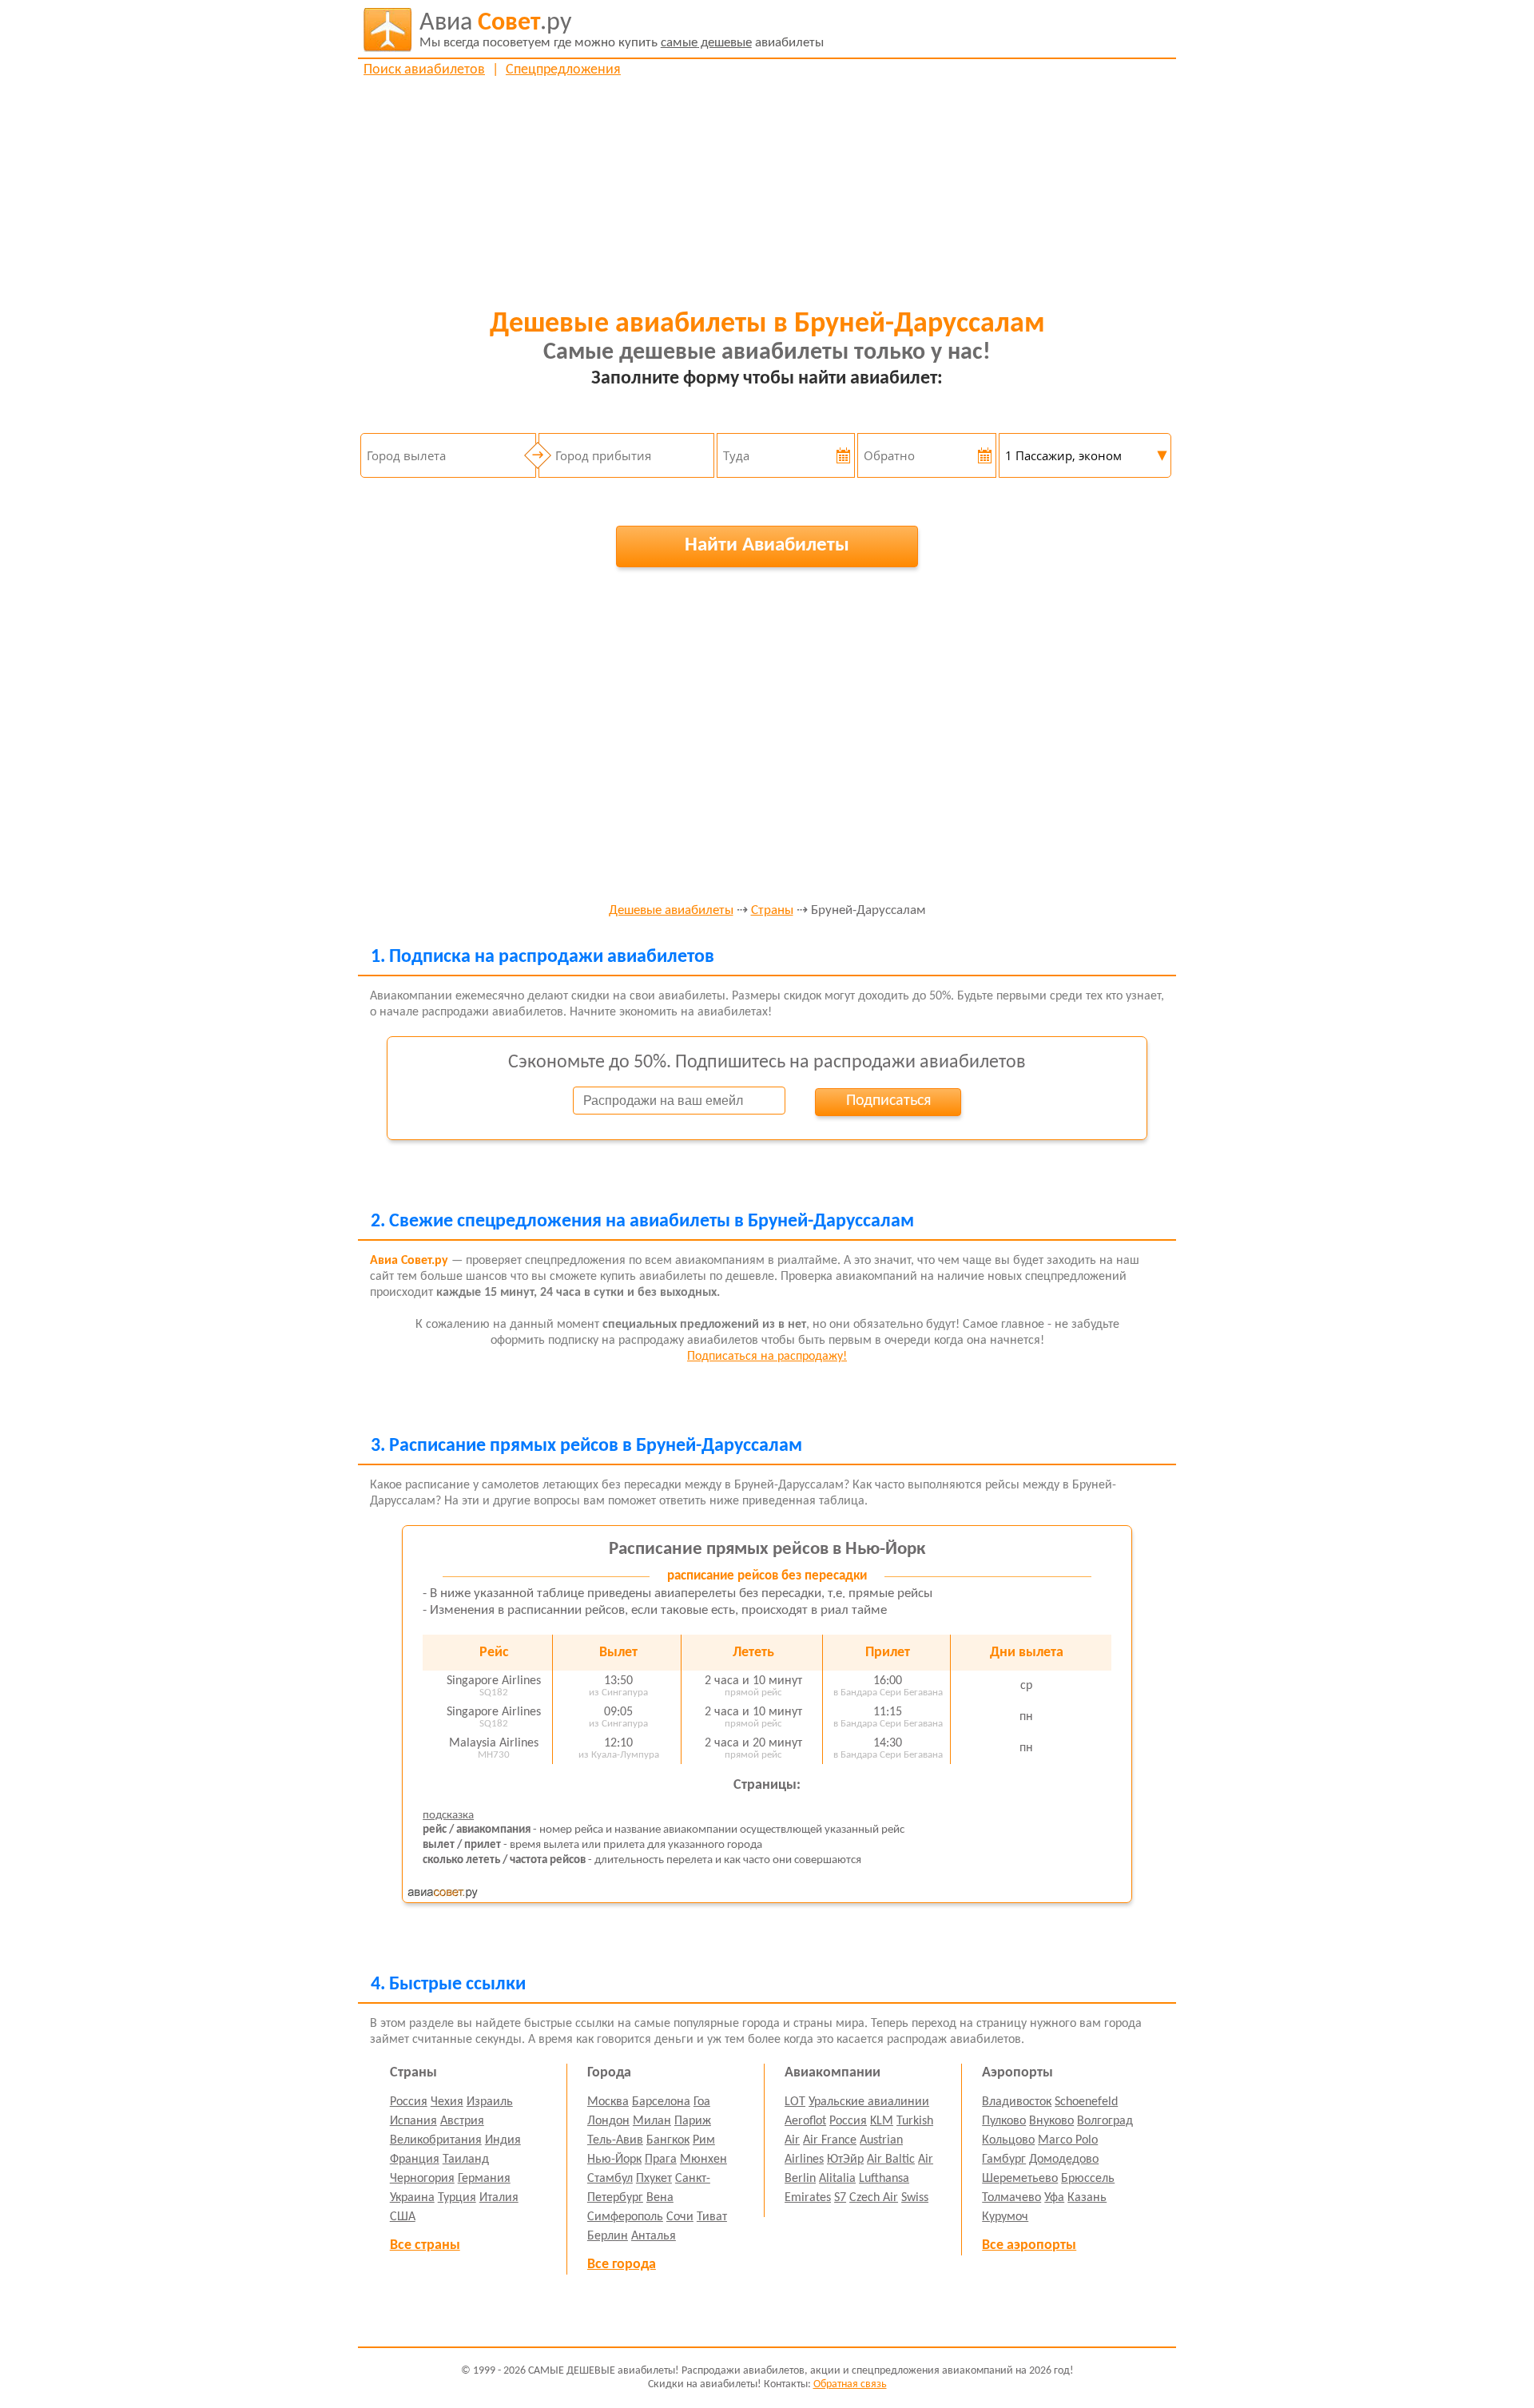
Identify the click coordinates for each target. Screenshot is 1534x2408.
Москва (608, 2102)
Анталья (654, 2236)
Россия (409, 2102)
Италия (499, 2198)
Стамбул (610, 2179)
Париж (693, 2121)
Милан (652, 2121)
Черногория (422, 2179)
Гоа (702, 2102)
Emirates (808, 2198)
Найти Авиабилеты (767, 545)
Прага (661, 2160)
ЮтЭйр (845, 2160)
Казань (1087, 2198)
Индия (503, 2140)
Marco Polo (1068, 2140)
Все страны (425, 2245)
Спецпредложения (563, 70)
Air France (830, 2140)
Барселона (661, 2102)
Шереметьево (1020, 2179)
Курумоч (1005, 2217)
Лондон (608, 2121)
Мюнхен (703, 2160)
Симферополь (625, 2217)
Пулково (1004, 2121)
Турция (457, 2198)
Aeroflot (805, 2121)
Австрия (462, 2121)
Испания (413, 2121)
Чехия (447, 2102)
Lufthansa (884, 2179)
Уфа (1054, 2198)
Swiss (915, 2198)
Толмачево (1011, 2198)
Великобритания (436, 2140)
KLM (882, 2121)
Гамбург (1004, 2160)
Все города (622, 2265)
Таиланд (466, 2160)
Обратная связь (850, 2384)
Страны (772, 911)
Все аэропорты (1029, 2245)
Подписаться (888, 1101)
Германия (484, 2179)
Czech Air (874, 2198)
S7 (840, 2198)
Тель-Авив (615, 2140)
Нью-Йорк (614, 2160)
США (403, 2217)
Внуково (1051, 2121)
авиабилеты (622, 30)
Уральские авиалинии (869, 2102)
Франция (415, 2160)
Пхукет (654, 2179)
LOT (795, 2102)
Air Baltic (891, 2160)
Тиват (712, 2217)
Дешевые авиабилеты (671, 911)
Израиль (490, 2102)
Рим (704, 2140)
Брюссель (1088, 2179)
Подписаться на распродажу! (767, 1357)
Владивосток (1017, 2102)
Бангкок (668, 2140)
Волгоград (1105, 2121)
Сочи (680, 2217)
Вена (660, 2198)
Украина (412, 2198)
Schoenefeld (1086, 2102)
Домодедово (1064, 2160)
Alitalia (837, 2179)
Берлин (608, 2236)
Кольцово (1008, 2140)
